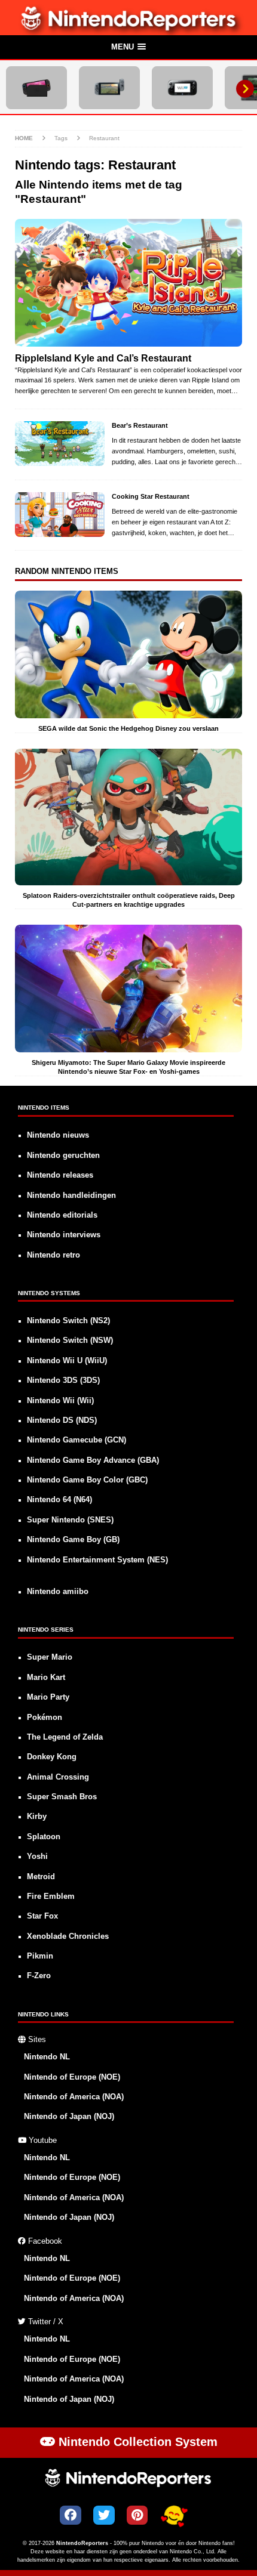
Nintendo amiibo (58, 1592)
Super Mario (50, 1657)
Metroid (41, 1877)
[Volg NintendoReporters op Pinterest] (137, 2515)
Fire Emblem (51, 1897)
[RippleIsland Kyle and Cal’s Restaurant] (128, 283)
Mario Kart (46, 1678)
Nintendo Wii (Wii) (60, 1401)
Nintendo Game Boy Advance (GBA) (93, 1460)
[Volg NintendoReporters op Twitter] (104, 2515)
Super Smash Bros (62, 1797)
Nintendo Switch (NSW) (70, 1340)
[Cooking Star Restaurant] (60, 515)
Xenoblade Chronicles (68, 1936)
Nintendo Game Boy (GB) (73, 1540)
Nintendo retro (53, 1255)
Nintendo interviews (64, 1235)
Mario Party (48, 1697)
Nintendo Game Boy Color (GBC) (87, 1480)
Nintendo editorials (62, 1215)
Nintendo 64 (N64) (59, 1500)
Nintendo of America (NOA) (74, 2097)
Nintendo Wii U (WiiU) (67, 1361)
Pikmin (40, 1956)
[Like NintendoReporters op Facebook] (71, 2515)
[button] (128, 48)
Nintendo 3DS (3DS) (63, 1380)
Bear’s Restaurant (140, 425)
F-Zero (39, 1976)
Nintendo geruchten (63, 1156)
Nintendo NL (47, 2057)
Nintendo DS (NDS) (62, 1420)
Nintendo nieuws (58, 1135)
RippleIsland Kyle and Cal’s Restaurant (103, 358)
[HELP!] (174, 2516)
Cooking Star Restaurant (151, 496)
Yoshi (37, 1857)
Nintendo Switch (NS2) (68, 1321)
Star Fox (42, 1916)
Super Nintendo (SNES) (70, 1520)
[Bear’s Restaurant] (60, 444)
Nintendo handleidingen (71, 1196)
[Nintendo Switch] (109, 88)
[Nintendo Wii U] (182, 88)
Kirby (37, 1817)
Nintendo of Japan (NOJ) (69, 2117)
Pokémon (45, 1718)
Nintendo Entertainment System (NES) (97, 1560)
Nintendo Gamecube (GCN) (77, 1440)
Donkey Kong (52, 1757)
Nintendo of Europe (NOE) (72, 2077)
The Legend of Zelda (65, 1737)
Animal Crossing (58, 1777)
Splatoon (44, 1837)
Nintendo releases (60, 1175)
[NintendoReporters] (129, 28)
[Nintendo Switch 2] (36, 88)
